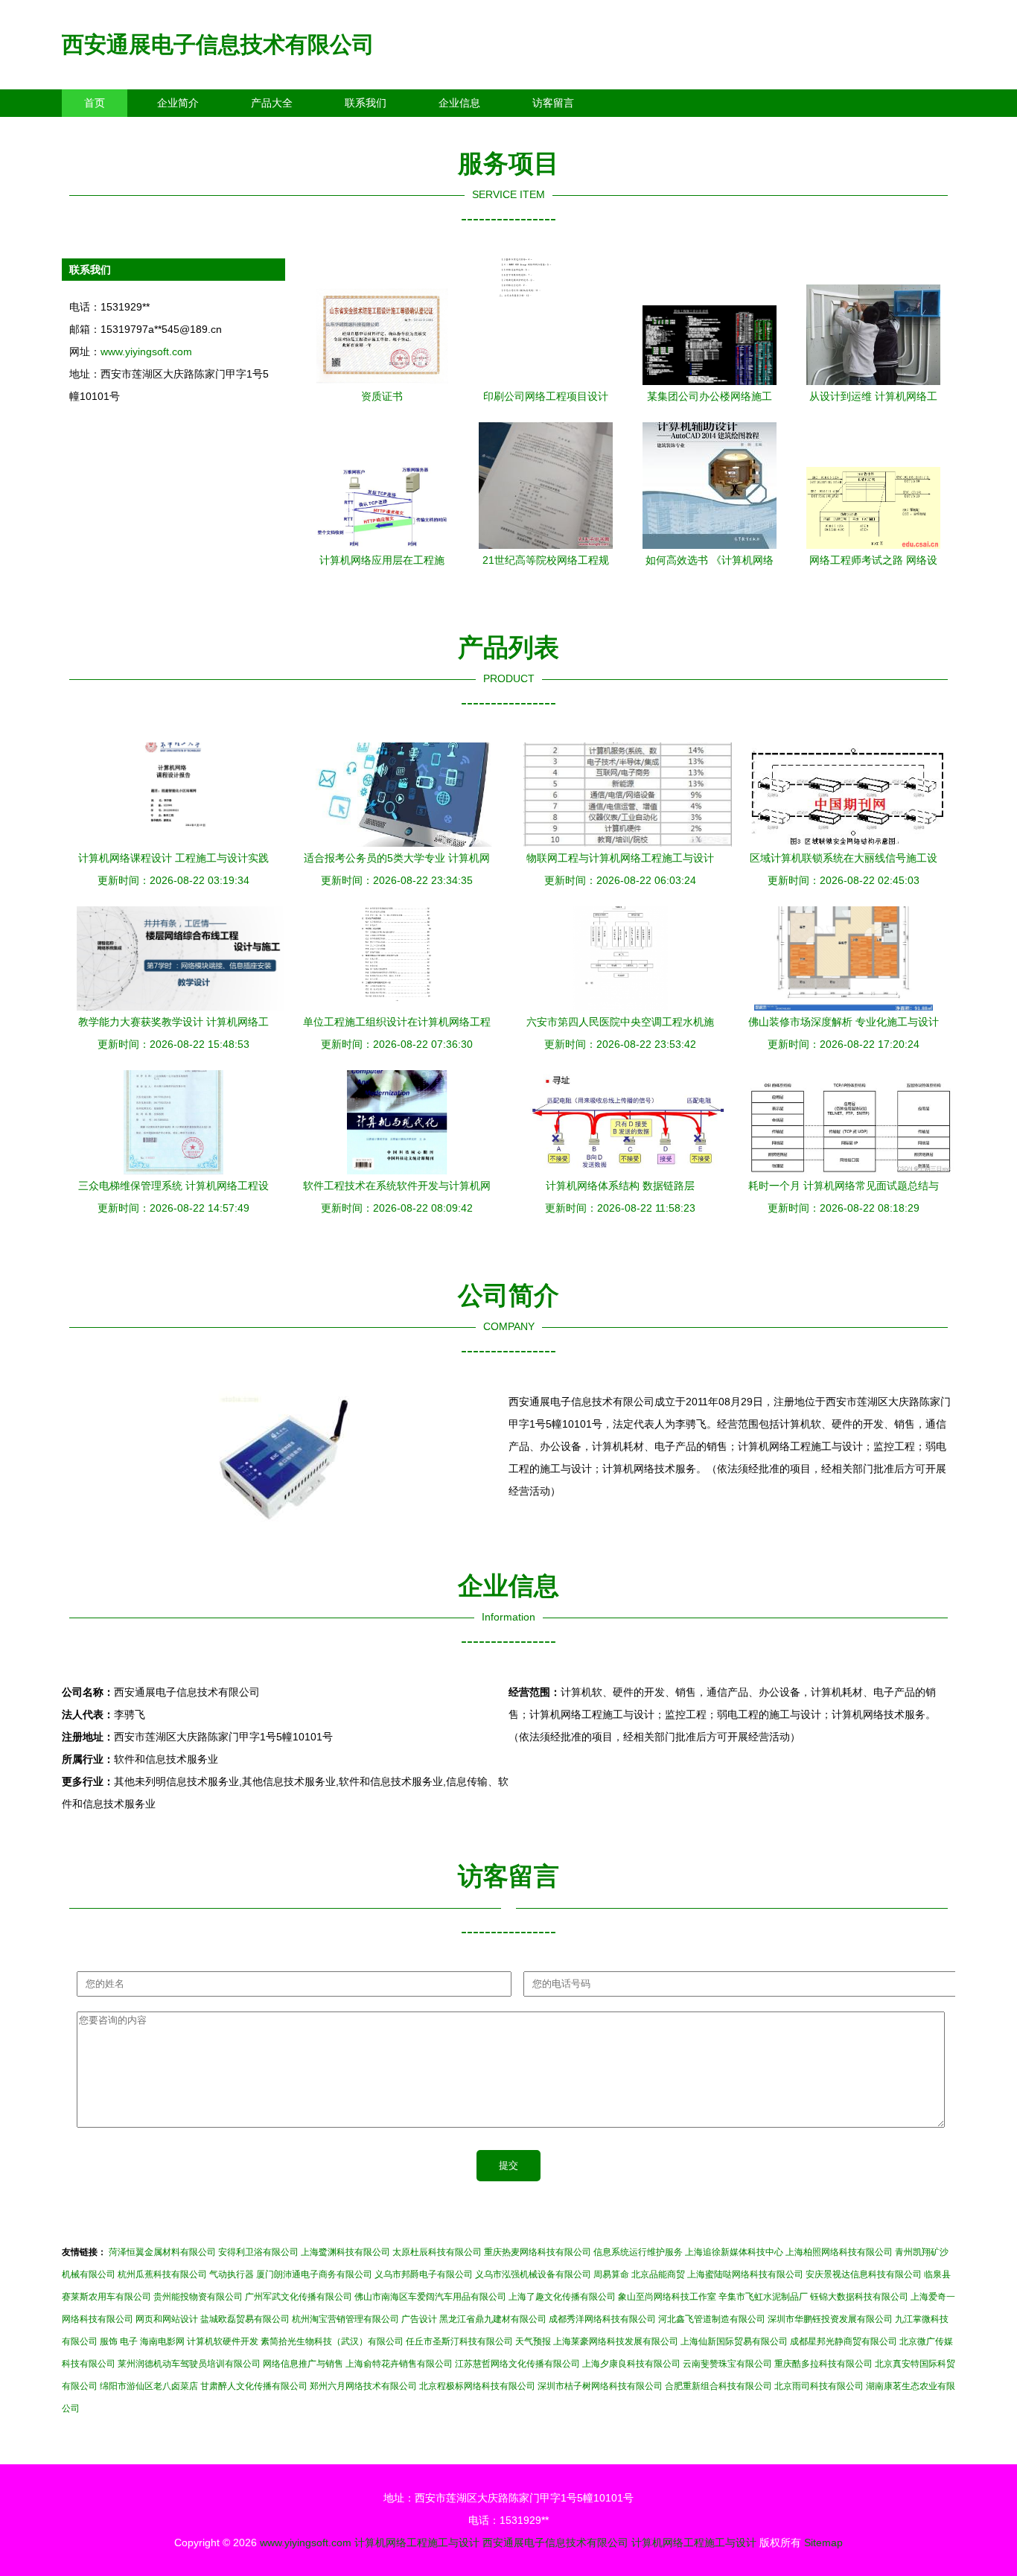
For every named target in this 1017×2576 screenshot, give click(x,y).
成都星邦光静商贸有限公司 (844, 2341)
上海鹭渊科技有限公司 (345, 2252)
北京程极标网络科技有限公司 (477, 2386)
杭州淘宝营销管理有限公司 (345, 2319)
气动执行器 (232, 2274)
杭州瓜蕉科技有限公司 (162, 2274)
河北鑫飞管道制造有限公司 (712, 2319)
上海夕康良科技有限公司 (631, 2364)
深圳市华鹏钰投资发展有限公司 (830, 2319)
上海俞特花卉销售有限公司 (399, 2364)
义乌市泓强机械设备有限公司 (533, 2274)
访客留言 (553, 103)
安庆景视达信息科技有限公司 (864, 2274)
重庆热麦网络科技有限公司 (538, 2252)
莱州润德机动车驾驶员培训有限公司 (189, 2364)
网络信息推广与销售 (303, 2364)
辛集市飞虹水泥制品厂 (763, 2297)
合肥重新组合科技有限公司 (718, 2386)
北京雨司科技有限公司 (819, 2386)
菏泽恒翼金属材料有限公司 (162, 2252)
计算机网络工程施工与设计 (417, 2542)
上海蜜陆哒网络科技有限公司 (745, 2274)
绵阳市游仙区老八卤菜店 (149, 2386)
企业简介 (178, 103)
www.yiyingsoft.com (146, 352)
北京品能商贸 (658, 2274)
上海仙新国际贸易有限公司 (734, 2341)
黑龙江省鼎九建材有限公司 (493, 2319)
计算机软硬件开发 (223, 2341)
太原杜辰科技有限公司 (437, 2252)
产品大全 (272, 103)
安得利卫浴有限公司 (258, 2252)
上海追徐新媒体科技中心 (734, 2252)
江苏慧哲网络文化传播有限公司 (517, 2364)
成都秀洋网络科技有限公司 (602, 2319)
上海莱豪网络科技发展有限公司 (616, 2341)
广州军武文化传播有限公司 (299, 2297)
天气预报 (533, 2341)
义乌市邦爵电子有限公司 (424, 2274)
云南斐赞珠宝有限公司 (727, 2364)
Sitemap (823, 2542)
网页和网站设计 (167, 2319)
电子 (129, 2341)
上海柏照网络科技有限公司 (839, 2252)
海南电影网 (162, 2341)
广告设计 (419, 2319)
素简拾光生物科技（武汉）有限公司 (332, 2341)
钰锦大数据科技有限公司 (859, 2297)
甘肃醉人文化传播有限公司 (254, 2386)
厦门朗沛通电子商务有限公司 (314, 2274)
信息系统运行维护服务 (638, 2252)
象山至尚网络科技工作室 (667, 2297)
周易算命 (611, 2274)
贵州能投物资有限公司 (198, 2297)
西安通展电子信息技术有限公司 (218, 44)
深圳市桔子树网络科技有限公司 (600, 2386)
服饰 (109, 2341)
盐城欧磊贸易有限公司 (245, 2319)
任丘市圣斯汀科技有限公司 (459, 2341)
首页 (95, 103)
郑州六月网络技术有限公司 (363, 2386)
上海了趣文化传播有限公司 (562, 2297)
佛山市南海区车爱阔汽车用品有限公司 (430, 2297)
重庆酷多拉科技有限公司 (823, 2364)
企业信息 (459, 103)
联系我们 (366, 103)
